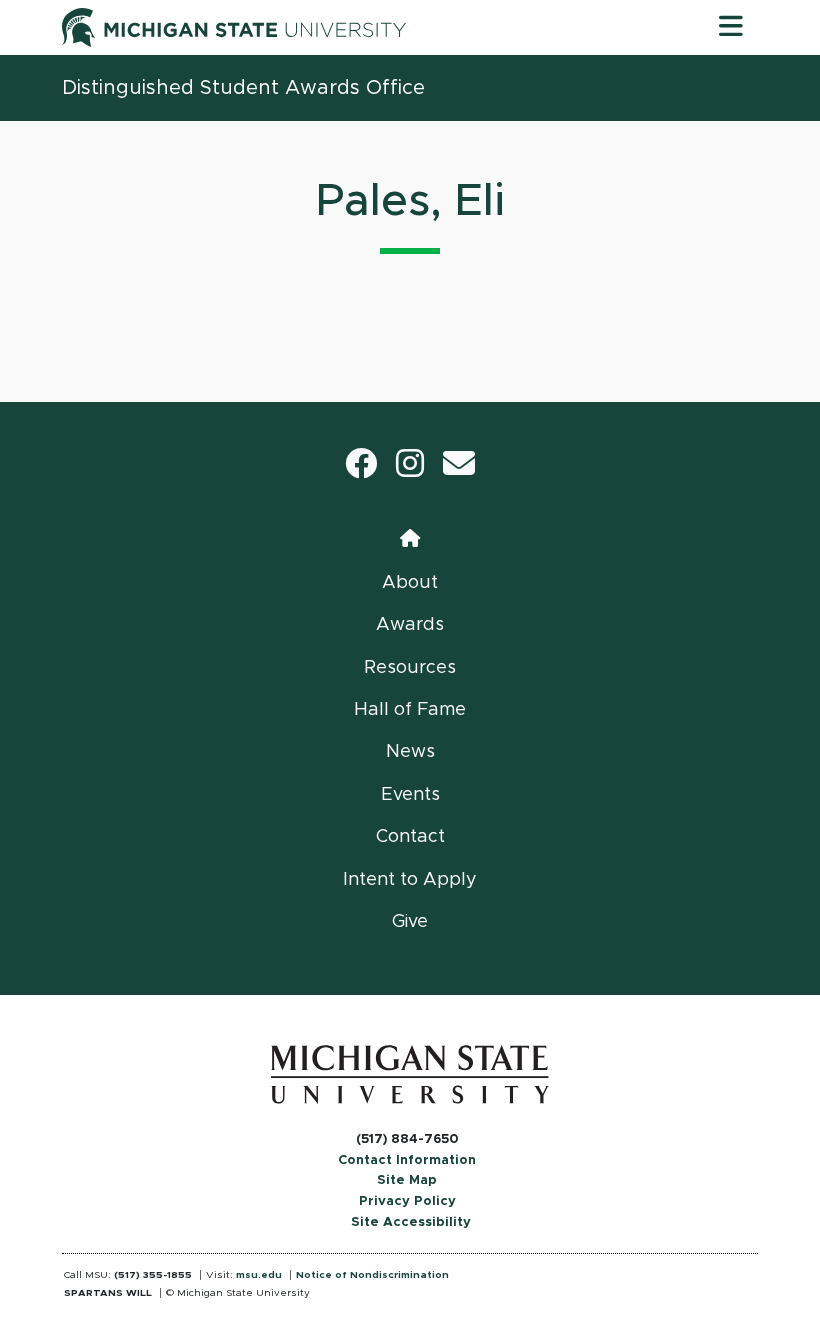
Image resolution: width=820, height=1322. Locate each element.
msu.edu (259, 1275)
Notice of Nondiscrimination (372, 1275)
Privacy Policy (407, 1201)
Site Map (407, 1180)
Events (410, 795)
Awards (410, 625)
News (410, 752)
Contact (410, 837)
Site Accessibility (411, 1222)
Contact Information (407, 1160)
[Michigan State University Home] (410, 1074)
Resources (410, 668)
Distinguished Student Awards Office (243, 88)
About (410, 583)
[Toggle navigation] (731, 27)
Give (410, 922)
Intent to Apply (410, 880)
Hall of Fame (410, 710)
